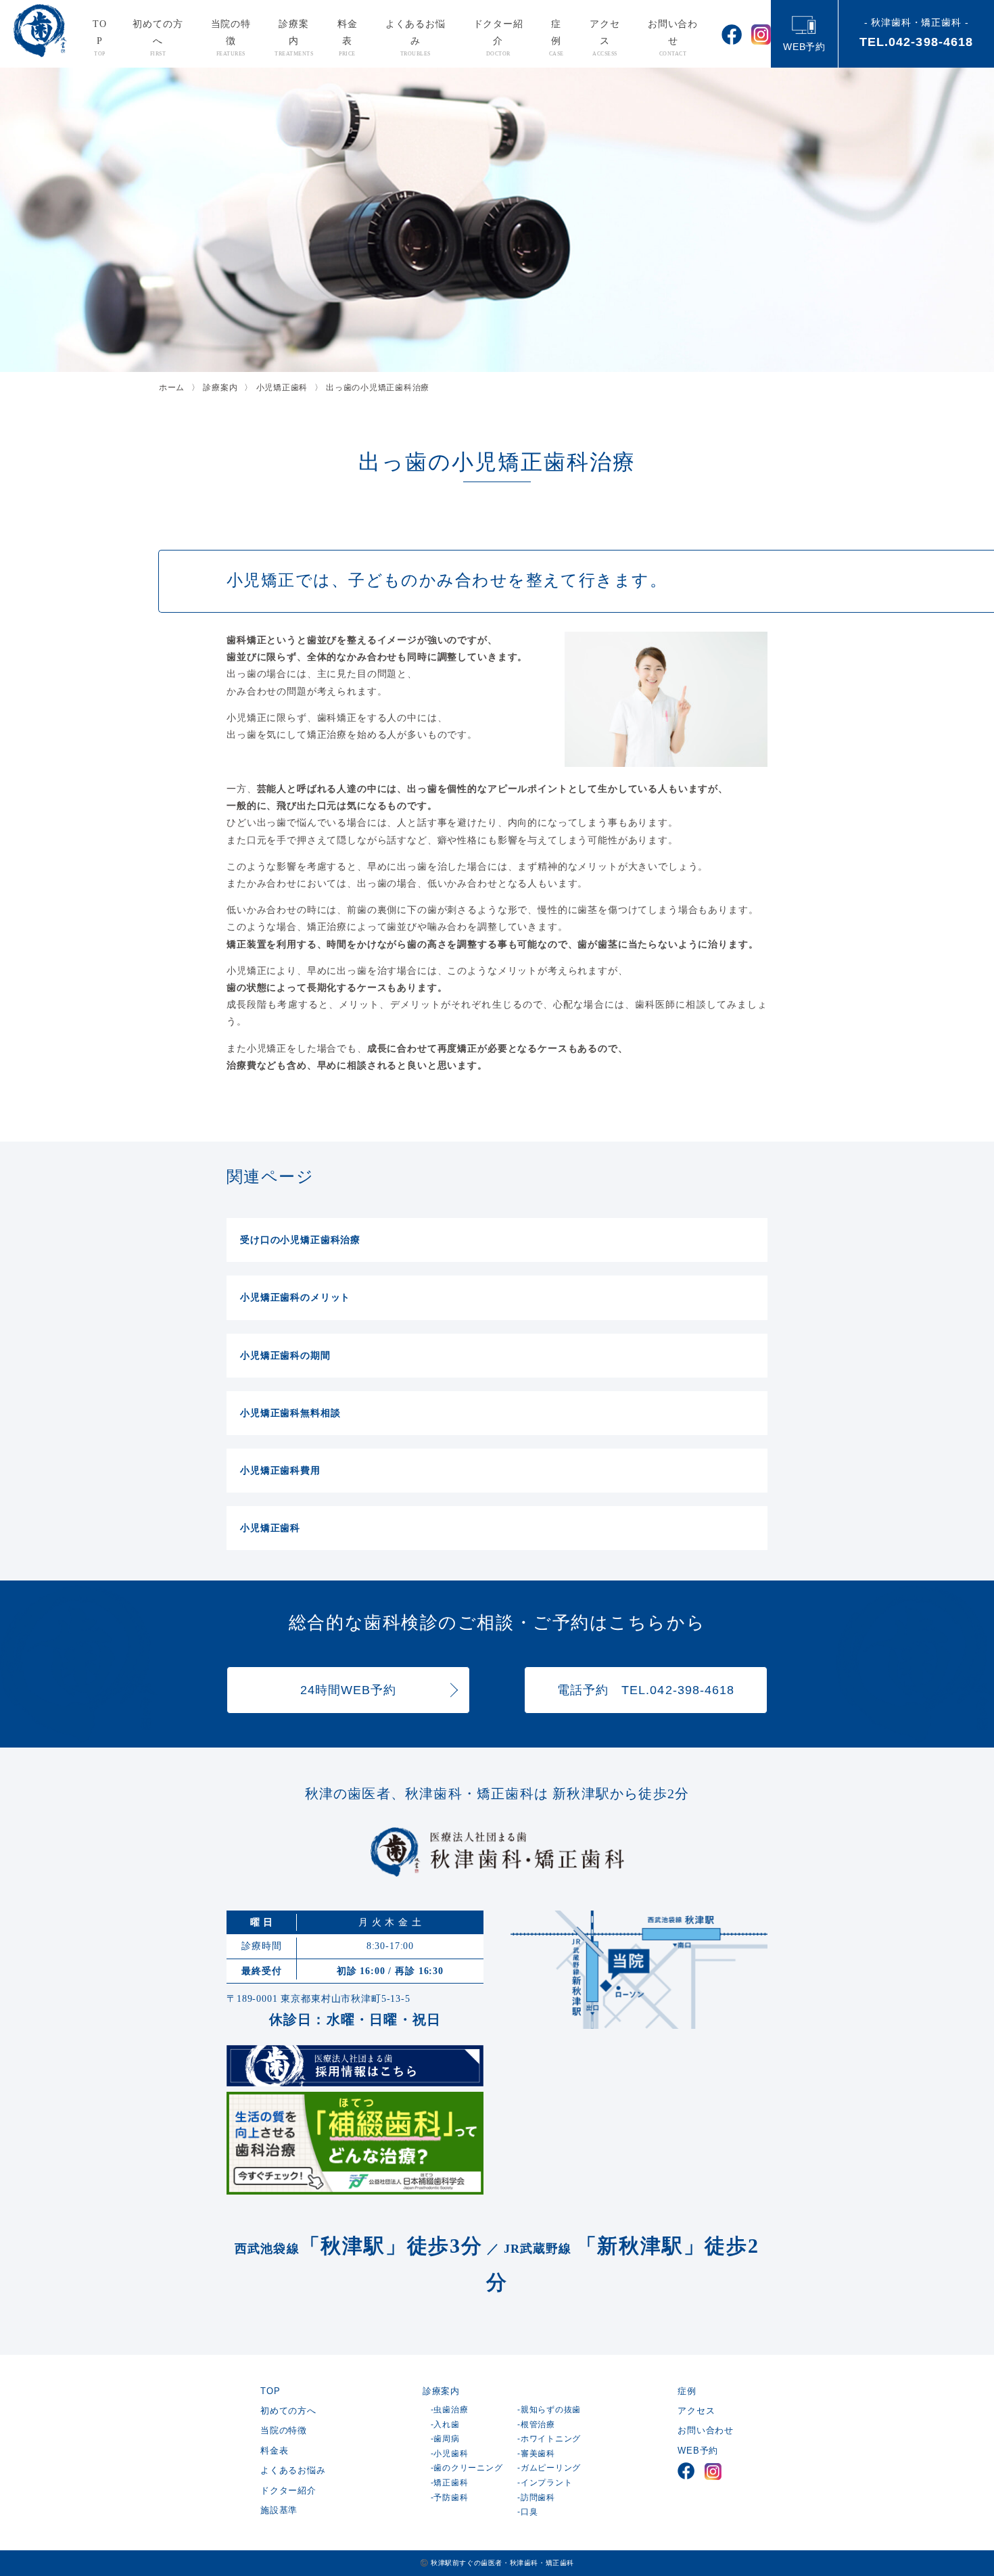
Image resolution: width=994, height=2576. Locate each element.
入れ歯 (446, 2425)
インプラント (546, 2483)
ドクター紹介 (498, 38)
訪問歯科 (538, 2498)
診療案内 (294, 38)
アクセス (605, 38)
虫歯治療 (451, 2410)
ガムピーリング (551, 2468)
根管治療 (538, 2425)
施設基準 (279, 2510)
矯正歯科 (451, 2483)
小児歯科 (451, 2454)
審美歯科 (538, 2454)
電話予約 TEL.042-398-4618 (646, 1690)
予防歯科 (451, 2498)
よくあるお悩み (416, 38)
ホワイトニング (551, 2439)
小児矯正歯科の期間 (285, 1355)
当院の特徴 (231, 38)
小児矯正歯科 (270, 1528)
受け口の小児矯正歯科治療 (300, 1240)
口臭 (529, 2512)
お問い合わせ (673, 38)
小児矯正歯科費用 (280, 1470)
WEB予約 (804, 47)
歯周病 (446, 2439)
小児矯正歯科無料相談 (290, 1413)
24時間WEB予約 (349, 1690)
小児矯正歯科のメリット (295, 1297)
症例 (557, 38)
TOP (100, 38)
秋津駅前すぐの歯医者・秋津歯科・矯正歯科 (502, 2563)
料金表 (348, 38)
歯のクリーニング (468, 2468)
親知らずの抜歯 (551, 2410)
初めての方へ (158, 38)
